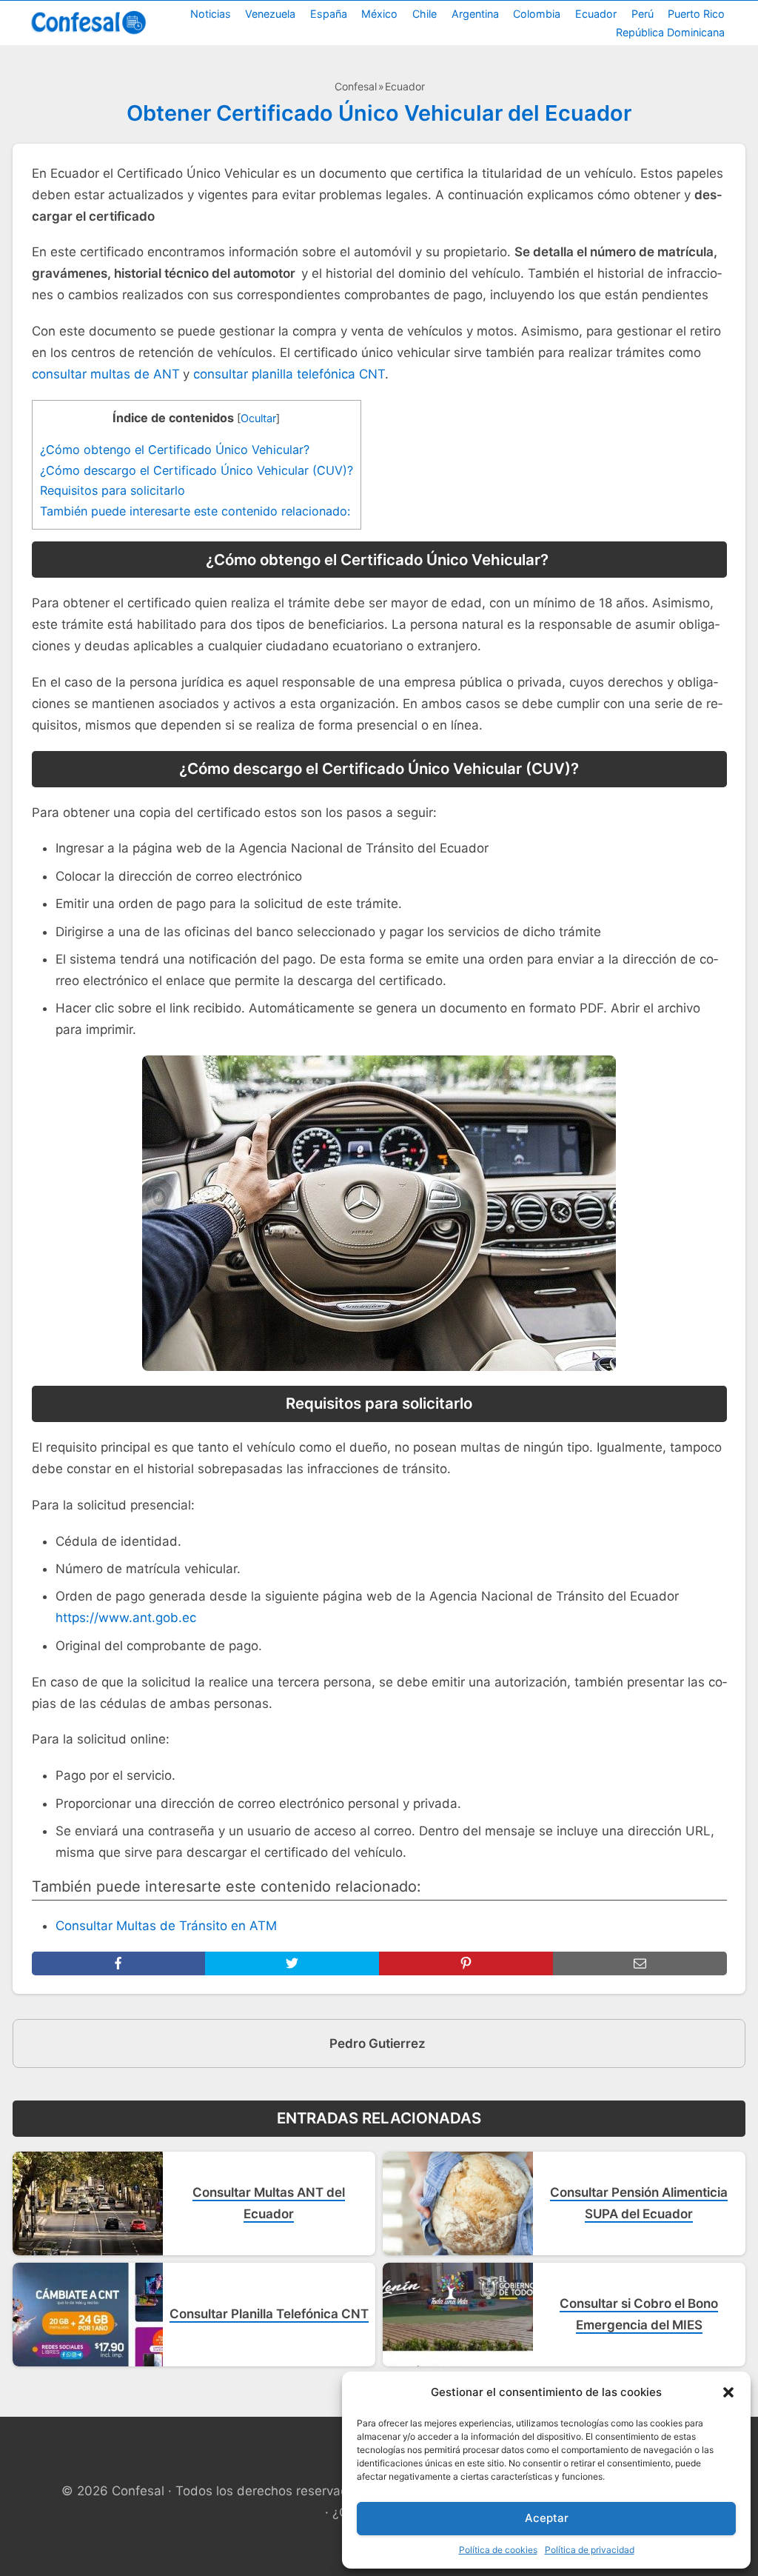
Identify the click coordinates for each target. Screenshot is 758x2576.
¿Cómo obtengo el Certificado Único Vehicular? (177, 450)
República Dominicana (670, 32)
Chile (425, 14)
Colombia (537, 14)
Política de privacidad (590, 2550)
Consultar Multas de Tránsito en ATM (166, 1926)
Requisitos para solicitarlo (113, 490)
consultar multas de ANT (106, 374)
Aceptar (547, 2518)
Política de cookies (498, 2550)
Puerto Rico (696, 14)
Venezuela (270, 14)
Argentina (475, 14)
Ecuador (596, 14)
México (379, 14)
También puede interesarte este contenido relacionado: (195, 511)
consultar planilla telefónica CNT (289, 374)
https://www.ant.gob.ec (126, 1618)
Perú (643, 14)
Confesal (356, 86)
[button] (728, 2392)
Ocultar (258, 418)
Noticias (211, 14)
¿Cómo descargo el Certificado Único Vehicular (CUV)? (197, 470)
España (329, 14)
